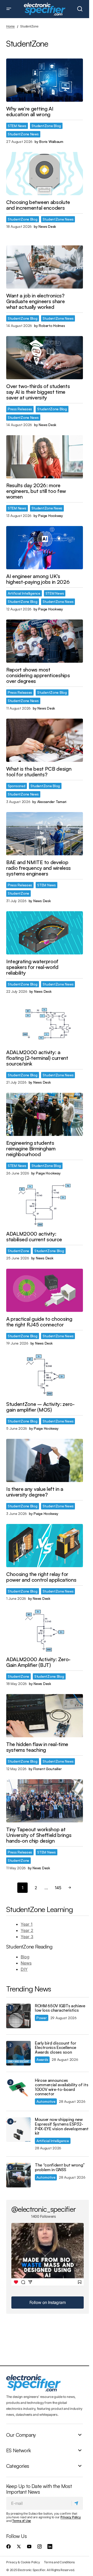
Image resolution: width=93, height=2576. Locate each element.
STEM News (17, 126)
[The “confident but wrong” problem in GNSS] (18, 2175)
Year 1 (27, 1924)
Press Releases (20, 409)
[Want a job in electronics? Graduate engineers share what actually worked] (45, 267)
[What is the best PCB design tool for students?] (45, 740)
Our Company (21, 2435)
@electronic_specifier (44, 2209)
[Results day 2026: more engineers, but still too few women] (45, 457)
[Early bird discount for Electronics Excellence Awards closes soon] (18, 2053)
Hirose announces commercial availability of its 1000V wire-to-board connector (61, 2087)
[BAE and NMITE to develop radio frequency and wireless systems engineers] (45, 834)
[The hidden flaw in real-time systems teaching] (45, 1716)
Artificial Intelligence (24, 593)
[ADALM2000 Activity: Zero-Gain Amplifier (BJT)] (45, 1631)
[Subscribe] (77, 2503)
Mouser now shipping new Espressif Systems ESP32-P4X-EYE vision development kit (62, 2126)
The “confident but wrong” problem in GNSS (60, 2167)
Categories (18, 2466)
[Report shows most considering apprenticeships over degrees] (45, 641)
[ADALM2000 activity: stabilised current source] (45, 1205)
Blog (25, 1957)
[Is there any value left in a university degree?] (45, 1460)
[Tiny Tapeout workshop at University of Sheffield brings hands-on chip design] (45, 1801)
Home (10, 26)
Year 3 (27, 1937)
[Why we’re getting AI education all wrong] (45, 80)
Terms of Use (22, 2521)
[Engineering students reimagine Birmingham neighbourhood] (45, 1114)
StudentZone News (23, 134)
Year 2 (27, 1930)
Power (42, 2018)
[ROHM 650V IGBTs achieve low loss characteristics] (18, 2016)
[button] (9, 9)
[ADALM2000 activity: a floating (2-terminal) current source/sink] (45, 1024)
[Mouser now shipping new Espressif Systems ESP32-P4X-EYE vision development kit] (18, 2130)
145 (58, 1888)
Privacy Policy (71, 2517)
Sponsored (17, 786)
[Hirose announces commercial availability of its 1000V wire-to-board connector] (18, 2090)
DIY (24, 1969)
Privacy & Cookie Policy (23, 2562)
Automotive (46, 2101)
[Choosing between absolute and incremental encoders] (45, 174)
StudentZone (18, 893)
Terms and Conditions (59, 2562)
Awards (42, 2059)
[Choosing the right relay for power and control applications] (45, 1546)
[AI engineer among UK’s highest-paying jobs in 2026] (45, 548)
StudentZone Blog (46, 126)
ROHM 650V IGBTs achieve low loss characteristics (60, 2008)
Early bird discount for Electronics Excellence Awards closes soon (56, 2048)
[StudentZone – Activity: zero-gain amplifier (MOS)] (45, 1375)
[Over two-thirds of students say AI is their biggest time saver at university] (45, 358)
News (26, 1963)
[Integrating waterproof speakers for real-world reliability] (45, 933)
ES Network (18, 2450)
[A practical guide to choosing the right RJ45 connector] (45, 1290)
